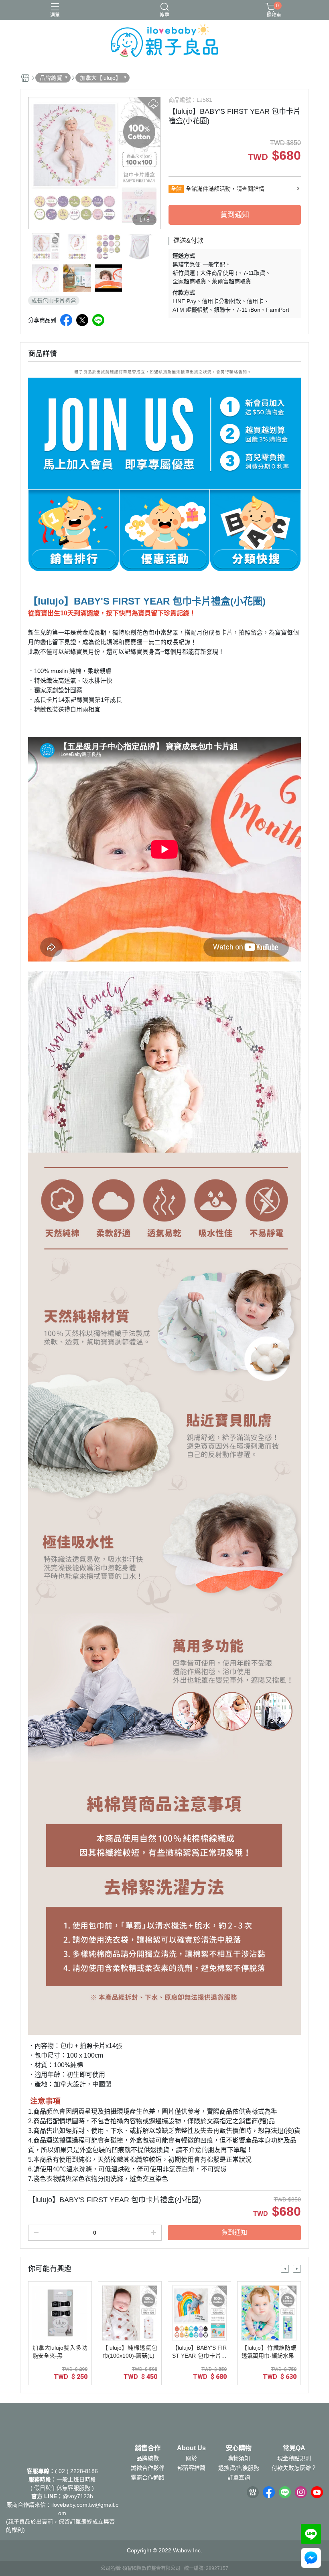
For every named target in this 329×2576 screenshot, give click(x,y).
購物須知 (239, 2458)
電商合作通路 (148, 2477)
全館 (176, 189)
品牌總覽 (148, 2458)
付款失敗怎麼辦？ (294, 2468)
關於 (191, 2458)
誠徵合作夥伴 (148, 2468)
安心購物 (239, 2448)
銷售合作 (148, 2448)
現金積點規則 (294, 2458)
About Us (191, 2448)
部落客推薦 (191, 2468)
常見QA (294, 2448)
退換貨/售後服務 (239, 2468)
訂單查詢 (239, 2477)
